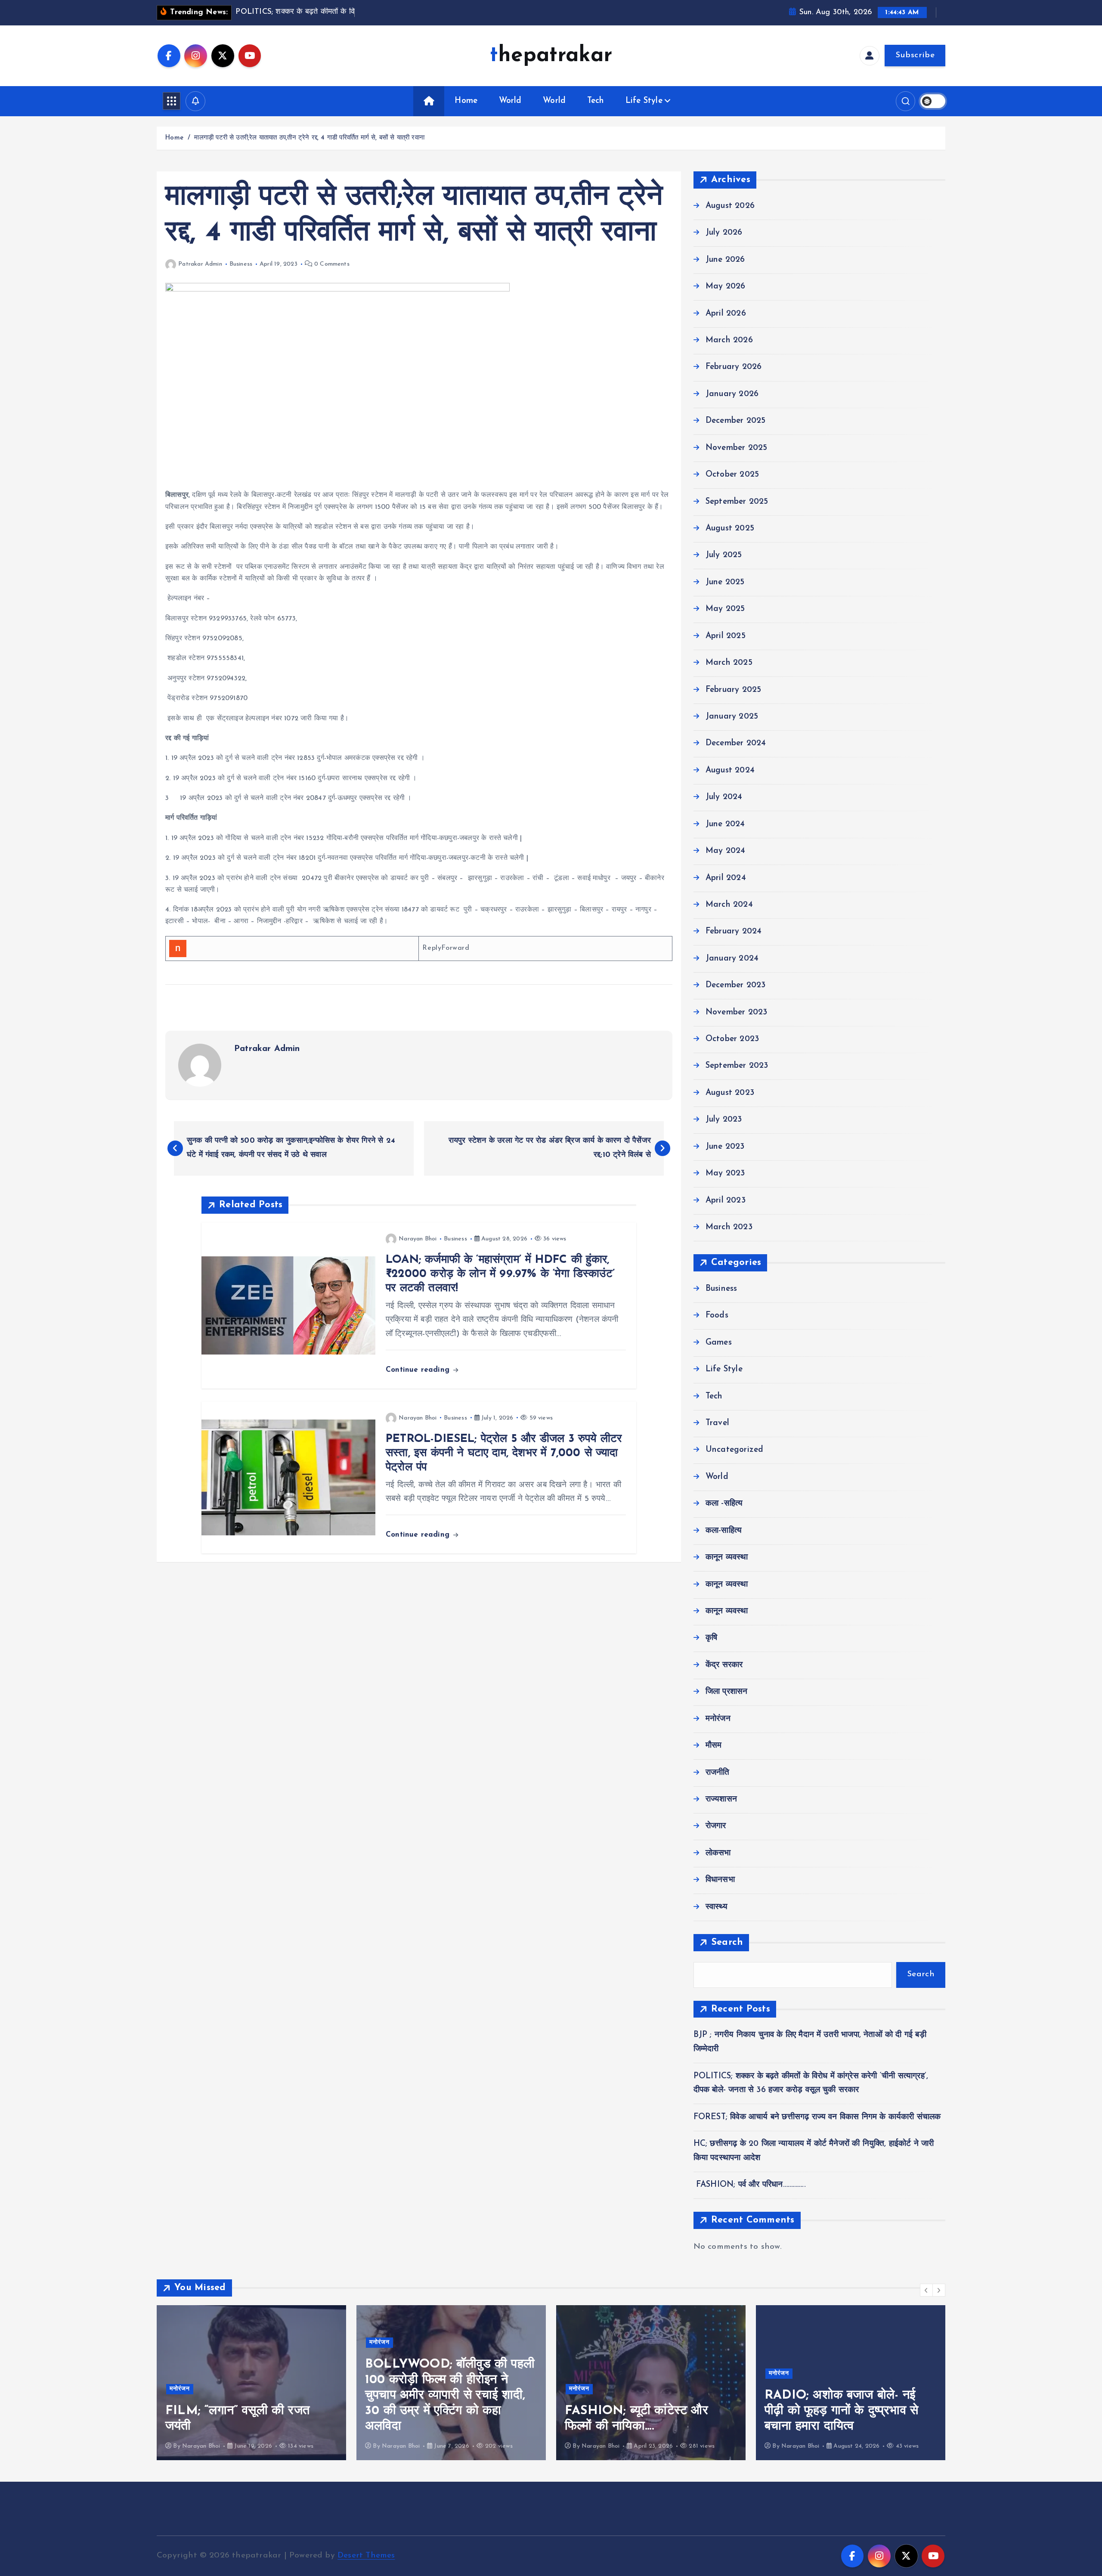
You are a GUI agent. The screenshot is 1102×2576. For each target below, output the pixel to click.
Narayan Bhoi (418, 1239)
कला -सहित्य (724, 1504)
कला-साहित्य (724, 1531)
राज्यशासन (721, 1799)
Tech (596, 101)
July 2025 (724, 555)
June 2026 (725, 260)
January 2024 (732, 959)
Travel (717, 1423)
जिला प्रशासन (727, 1692)
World (510, 101)
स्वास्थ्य (717, 1907)
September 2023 (737, 1066)
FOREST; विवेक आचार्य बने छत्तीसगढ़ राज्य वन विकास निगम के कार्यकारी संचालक (817, 2117)
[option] (336, 2383)
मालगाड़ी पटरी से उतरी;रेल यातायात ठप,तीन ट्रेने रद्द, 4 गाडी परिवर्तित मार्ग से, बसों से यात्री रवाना (309, 138)
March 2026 (729, 340)
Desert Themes (366, 2556)
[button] (926, 2290)
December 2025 (736, 421)
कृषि (711, 1638)
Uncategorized (735, 1450)
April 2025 (726, 636)
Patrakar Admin (200, 264)
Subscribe (915, 55)
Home (466, 101)
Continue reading (419, 1370)
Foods (717, 1316)
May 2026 (726, 287)
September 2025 (737, 502)
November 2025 (737, 448)
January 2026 (732, 394)
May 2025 (725, 609)
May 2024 (726, 851)
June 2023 (725, 1147)
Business (241, 264)
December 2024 (736, 743)
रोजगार (716, 1826)
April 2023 (726, 1201)
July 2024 (724, 797)
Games (719, 1343)
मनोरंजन (718, 1719)
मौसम (714, 1746)
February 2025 (734, 690)
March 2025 (729, 663)
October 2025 (732, 475)
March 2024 (729, 905)
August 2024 (730, 770)
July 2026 (724, 233)
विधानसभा (720, 1880)
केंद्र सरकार (724, 1665)
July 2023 (724, 1120)
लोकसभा (718, 1853)
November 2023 (737, 1012)
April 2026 (726, 314)
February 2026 (734, 367)
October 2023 (732, 1039)
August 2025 (730, 529)
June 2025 (725, 582)
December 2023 (736, 985)
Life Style (644, 101)
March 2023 (729, 1227)
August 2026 (730, 206)
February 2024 (734, 932)
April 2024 (726, 878)
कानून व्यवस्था (727, 1558)
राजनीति (718, 1773)
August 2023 (730, 1093)
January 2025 (732, 717)
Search (727, 1942)
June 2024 (725, 824)
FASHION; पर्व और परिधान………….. (750, 2185)
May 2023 (725, 1173)
